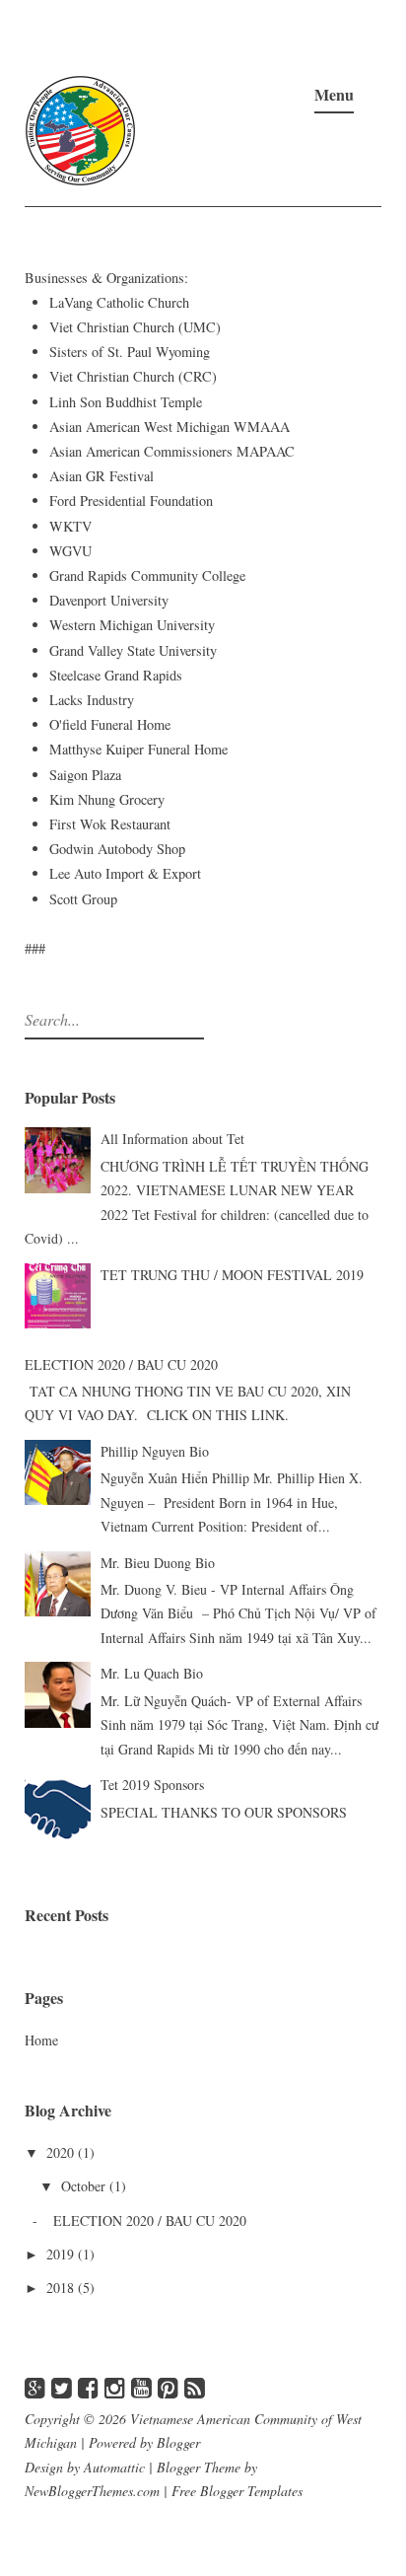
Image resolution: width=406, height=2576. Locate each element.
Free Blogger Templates (237, 2491)
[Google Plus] (35, 2387)
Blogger (178, 2442)
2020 (62, 2152)
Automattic (114, 2467)
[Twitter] (62, 2387)
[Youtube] (141, 2387)
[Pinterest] (168, 2387)
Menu (334, 94)
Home (41, 2040)
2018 (62, 2288)
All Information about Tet (172, 1139)
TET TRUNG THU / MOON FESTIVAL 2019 (232, 1275)
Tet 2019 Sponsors (152, 1785)
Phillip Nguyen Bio (155, 1451)
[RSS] (195, 2387)
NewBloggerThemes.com (92, 2491)
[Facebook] (88, 2387)
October (85, 2186)
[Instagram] (115, 2387)
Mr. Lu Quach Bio (152, 1673)
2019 (62, 2254)
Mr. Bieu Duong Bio (158, 1563)
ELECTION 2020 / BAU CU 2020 (121, 1364)
